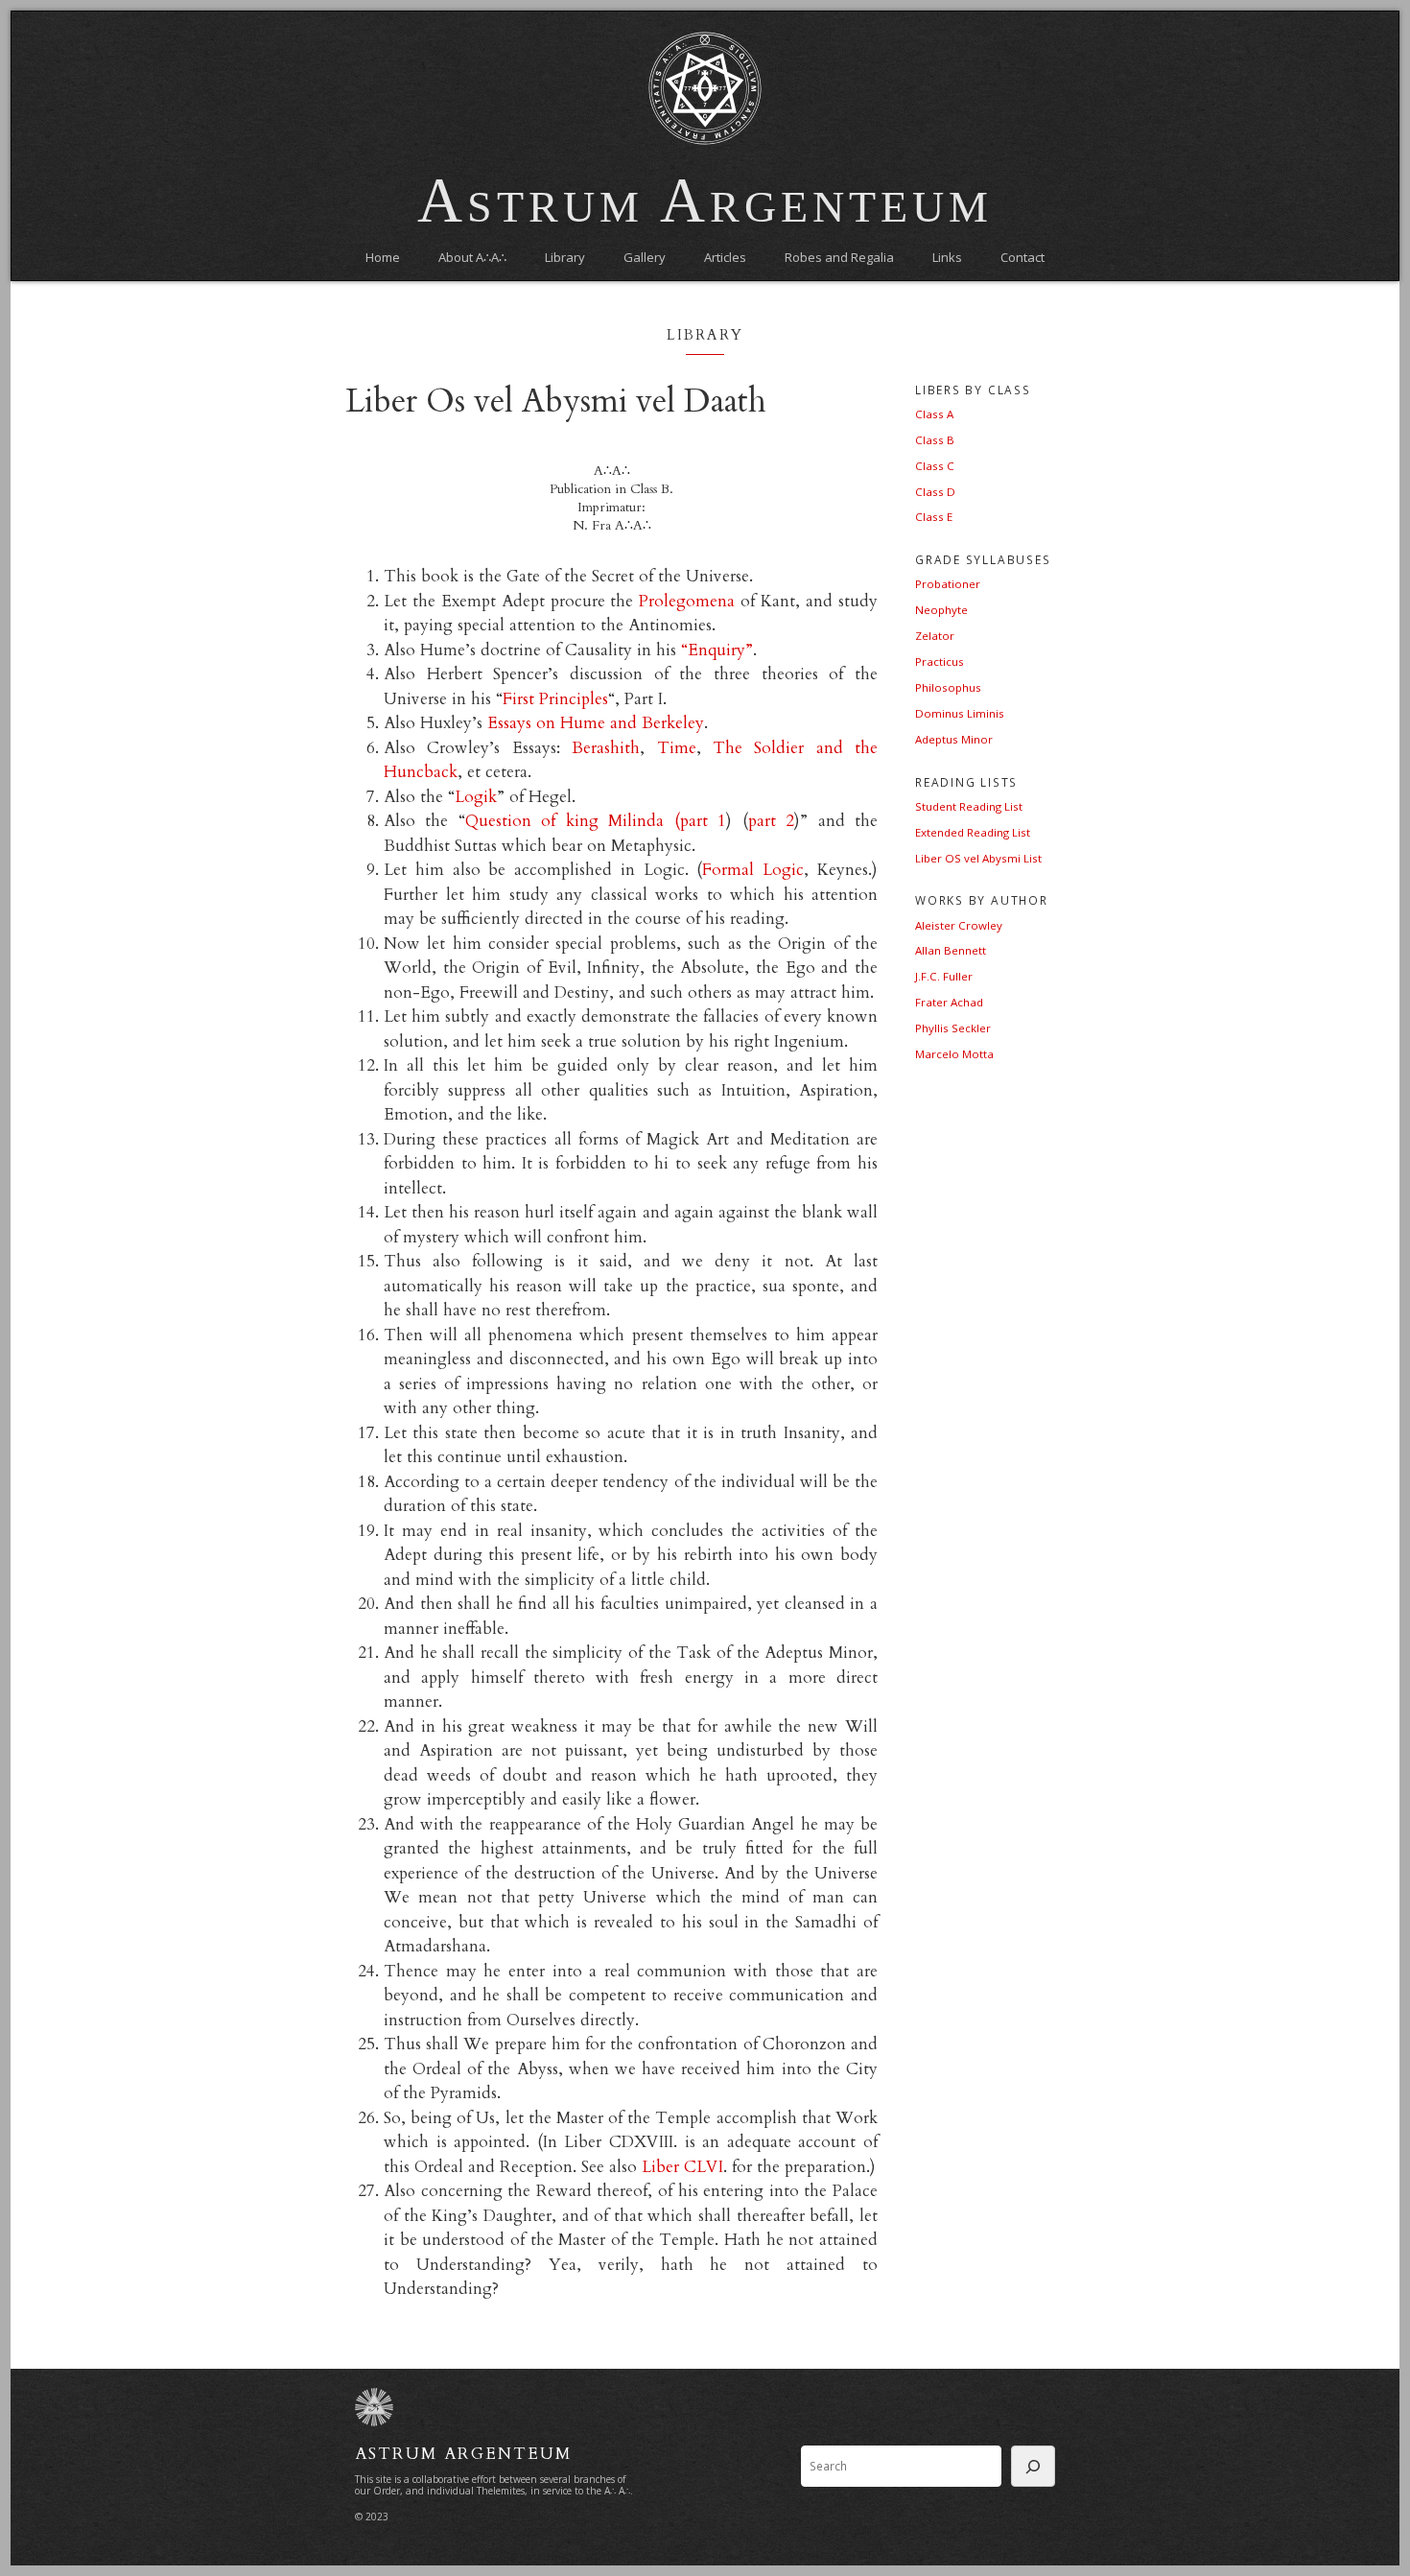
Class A (934, 414)
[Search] (1033, 2467)
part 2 (771, 821)
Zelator (935, 636)
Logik (476, 797)
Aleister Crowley (959, 925)
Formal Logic (753, 870)
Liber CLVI (682, 2167)
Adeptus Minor (954, 739)
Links (947, 257)
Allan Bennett (951, 950)
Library (565, 257)
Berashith (606, 748)
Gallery (645, 257)
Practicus (940, 662)
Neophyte (941, 610)
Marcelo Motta (954, 1054)
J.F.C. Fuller (944, 976)
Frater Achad (949, 1002)
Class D (935, 492)
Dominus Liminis (960, 713)
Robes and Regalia (839, 257)
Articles (725, 257)
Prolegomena (687, 601)
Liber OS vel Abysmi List (978, 858)
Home (383, 257)
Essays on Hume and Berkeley (596, 723)
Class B (935, 440)
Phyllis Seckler (953, 1028)
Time (677, 748)
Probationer (948, 584)
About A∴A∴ (472, 257)
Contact (1022, 257)
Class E (934, 517)
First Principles (555, 699)
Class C (935, 466)
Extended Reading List (973, 832)
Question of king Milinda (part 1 (596, 821)
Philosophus (948, 687)
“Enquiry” (717, 650)
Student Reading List (969, 806)
